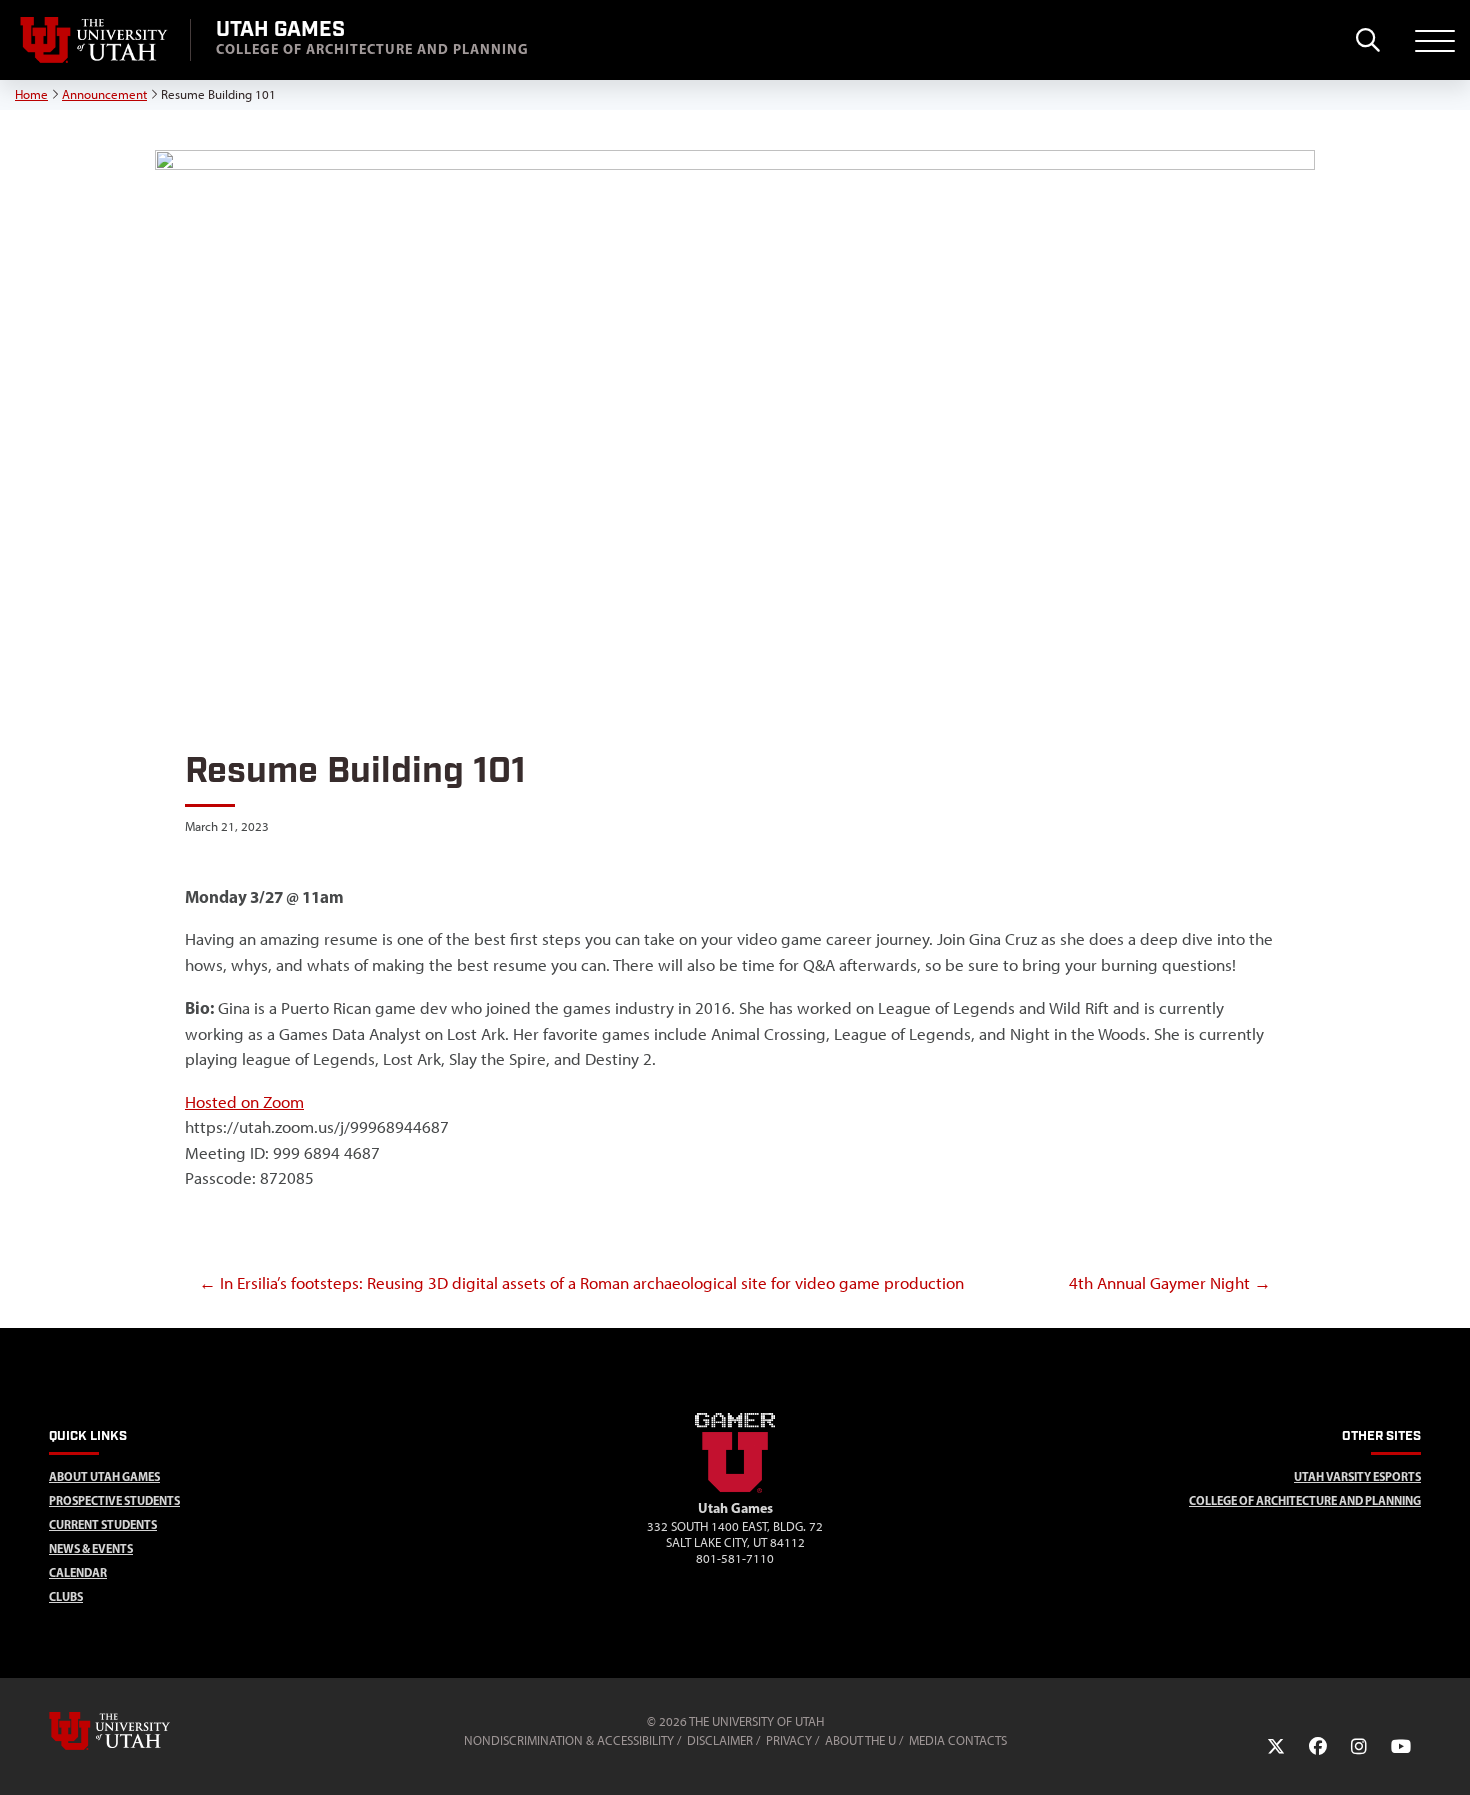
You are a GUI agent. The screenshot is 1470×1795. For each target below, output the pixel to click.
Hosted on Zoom (244, 1102)
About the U (860, 1740)
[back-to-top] (1446, 1755)
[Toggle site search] (1367, 40)
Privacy (789, 1740)
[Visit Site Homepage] (735, 1489)
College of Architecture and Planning (1305, 1500)
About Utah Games (104, 1476)
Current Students (103, 1524)
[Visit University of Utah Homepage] (95, 40)
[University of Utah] (138, 1731)
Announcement (104, 94)
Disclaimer (720, 1740)
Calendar (78, 1572)
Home (31, 94)
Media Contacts (958, 1740)
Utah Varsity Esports (1357, 1476)
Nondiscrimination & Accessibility (569, 1740)
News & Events (91, 1548)
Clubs (66, 1596)
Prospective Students (114, 1500)
